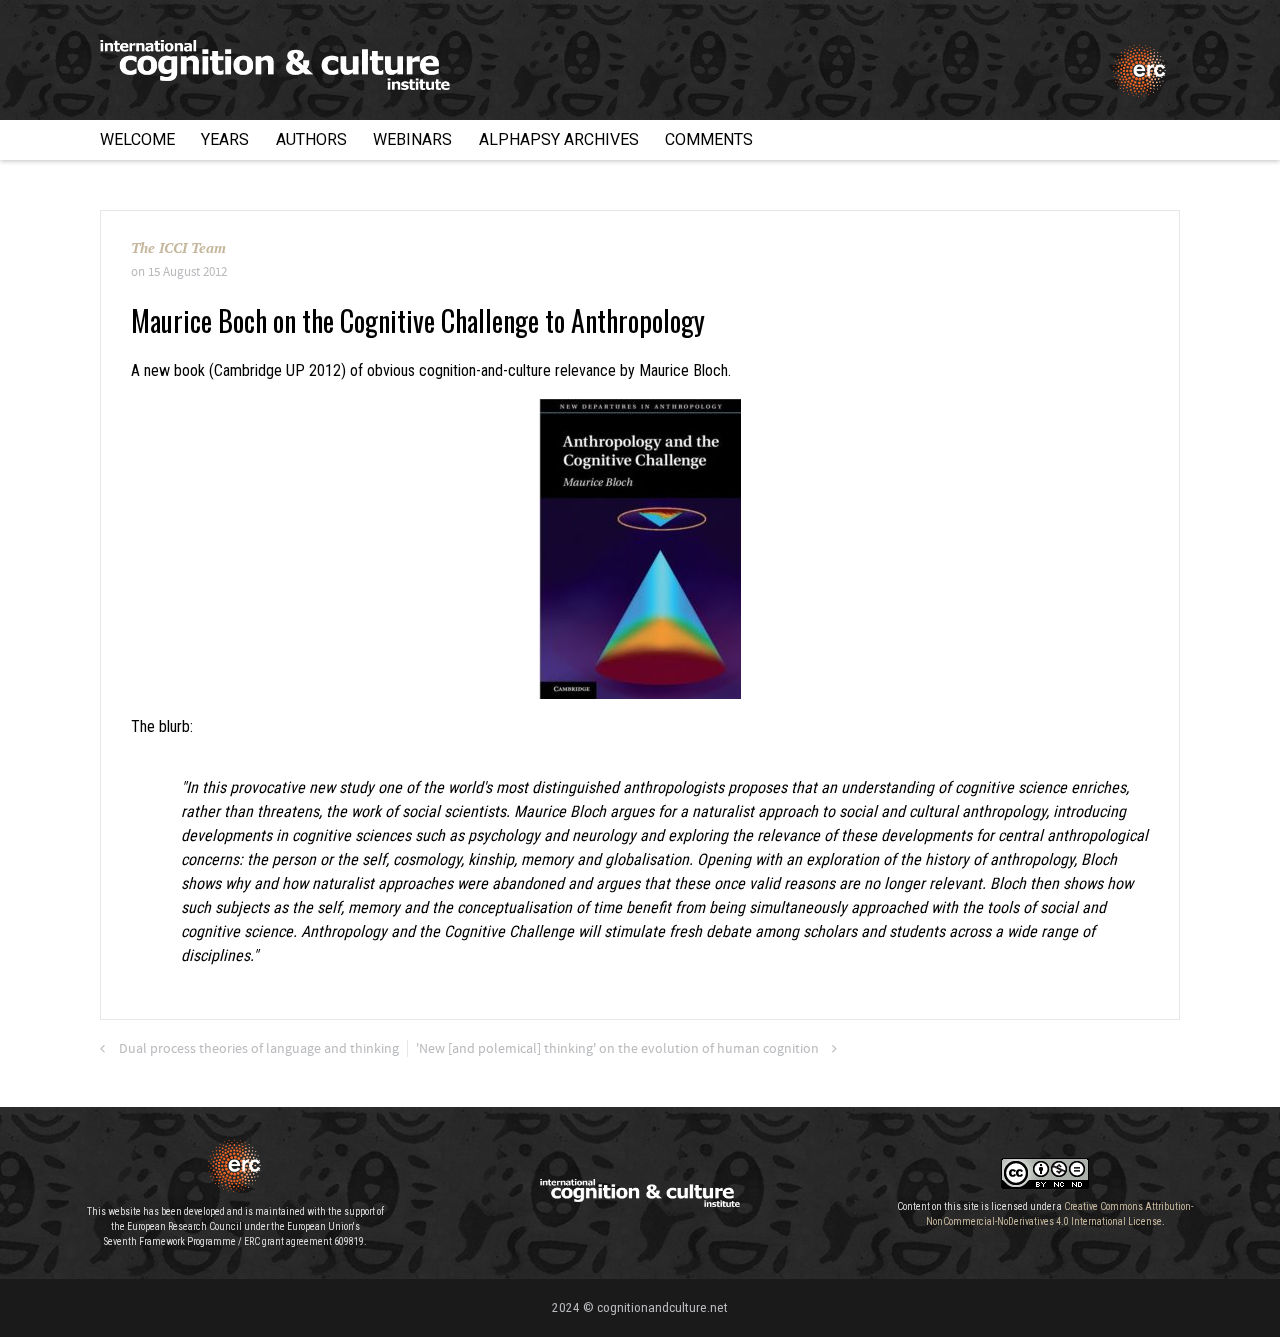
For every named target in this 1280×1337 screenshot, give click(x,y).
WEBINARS (412, 139)
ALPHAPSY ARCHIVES (559, 139)
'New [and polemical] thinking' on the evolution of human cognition (617, 1049)
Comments (709, 139)
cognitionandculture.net (662, 1307)
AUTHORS (311, 139)
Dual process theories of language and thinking (259, 1049)
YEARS (225, 139)
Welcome (137, 139)
